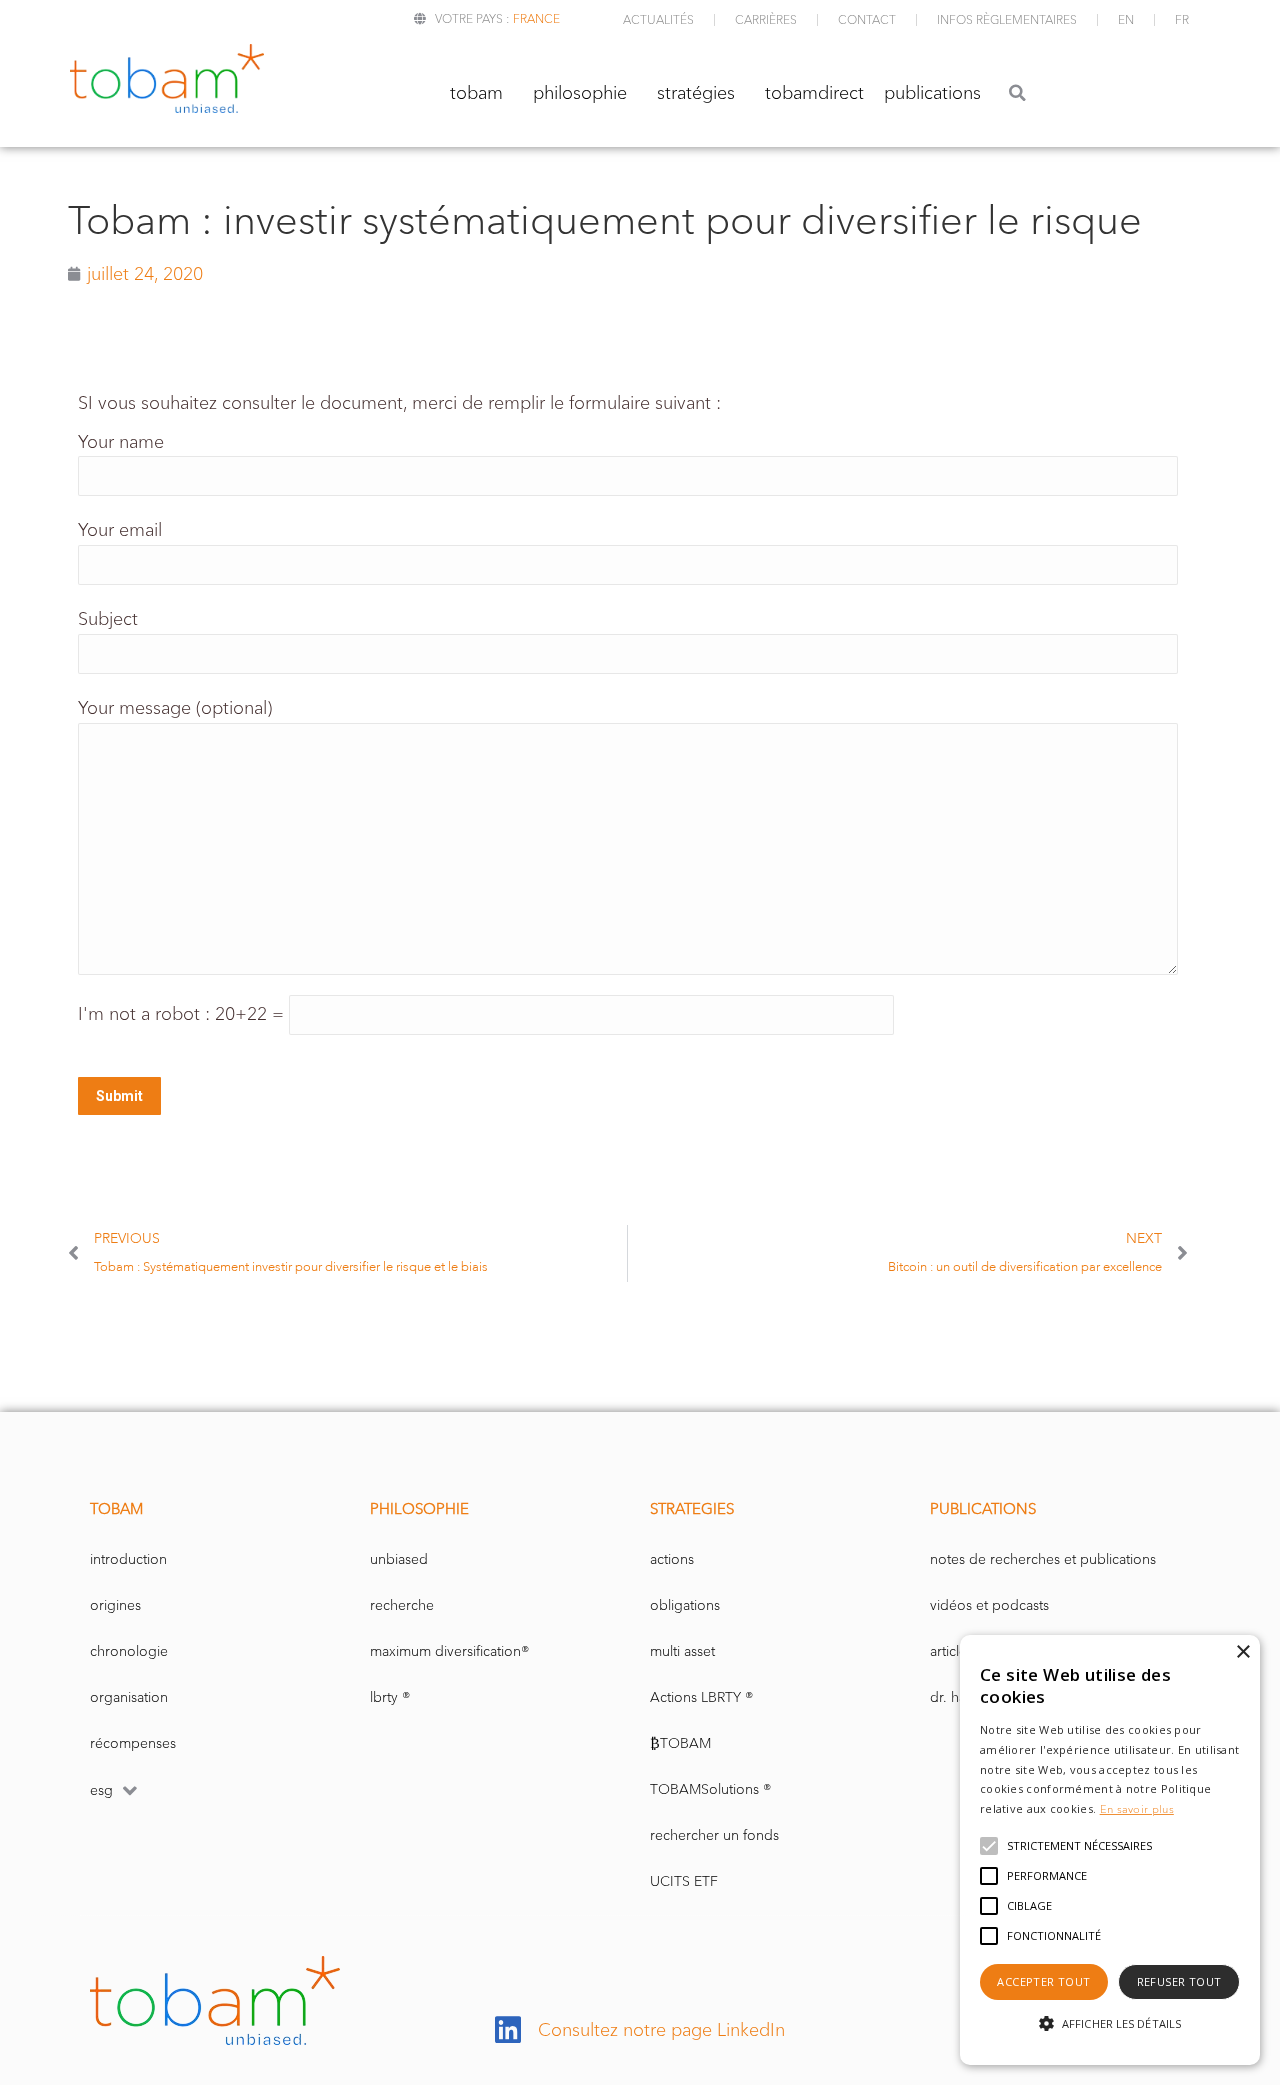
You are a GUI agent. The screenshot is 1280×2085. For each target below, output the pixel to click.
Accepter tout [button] (1043, 1981)
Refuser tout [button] (1179, 1981)
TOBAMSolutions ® (710, 1789)
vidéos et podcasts (989, 1605)
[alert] (1110, 1850)
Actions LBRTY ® (701, 1697)
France (536, 18)
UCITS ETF (684, 1881)
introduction (128, 1559)
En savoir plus (1137, 1809)
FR (1182, 19)
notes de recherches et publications (1043, 1559)
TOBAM (476, 93)
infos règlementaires (1007, 19)
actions (672, 1559)
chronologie (129, 1651)
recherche (402, 1605)
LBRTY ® (390, 1697)
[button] (1017, 92)
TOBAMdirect (814, 93)
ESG (101, 1790)
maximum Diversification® (449, 1651)
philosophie (580, 93)
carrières (766, 19)
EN (1126, 19)
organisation (129, 1697)
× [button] (1242, 1652)
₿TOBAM (680, 1743)
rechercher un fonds (714, 1835)
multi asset (682, 1651)
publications (932, 93)
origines (115, 1605)
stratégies (696, 93)
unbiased (399, 1559)
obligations (685, 1605)
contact (867, 19)
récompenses (133, 1743)
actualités (658, 19)
